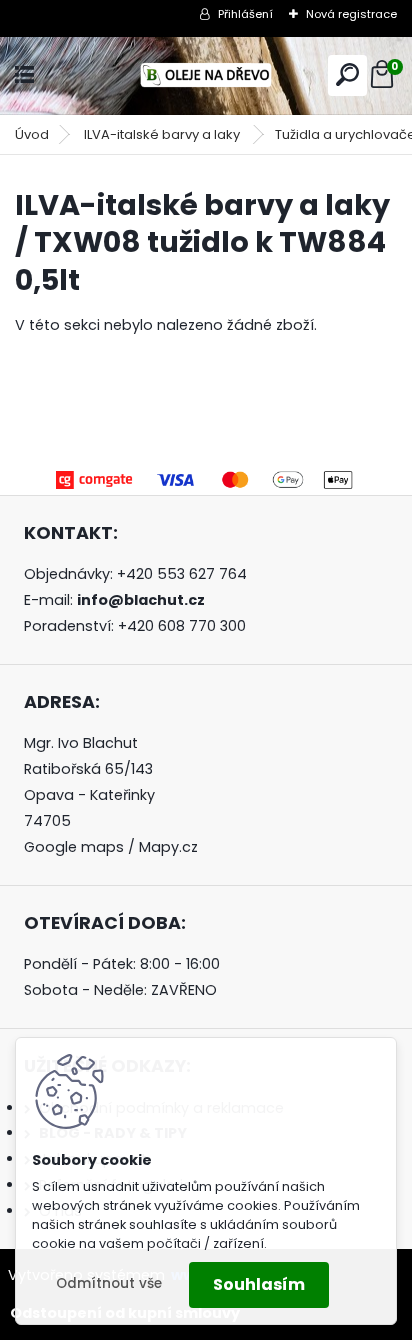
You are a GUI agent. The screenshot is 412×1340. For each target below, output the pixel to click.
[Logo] (206, 75)
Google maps (74, 847)
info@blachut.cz (141, 600)
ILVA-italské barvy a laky (163, 134)
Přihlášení (245, 14)
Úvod (32, 134)
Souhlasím (259, 1284)
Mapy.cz (168, 847)
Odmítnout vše (109, 1283)
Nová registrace (351, 14)
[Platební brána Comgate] (206, 476)
